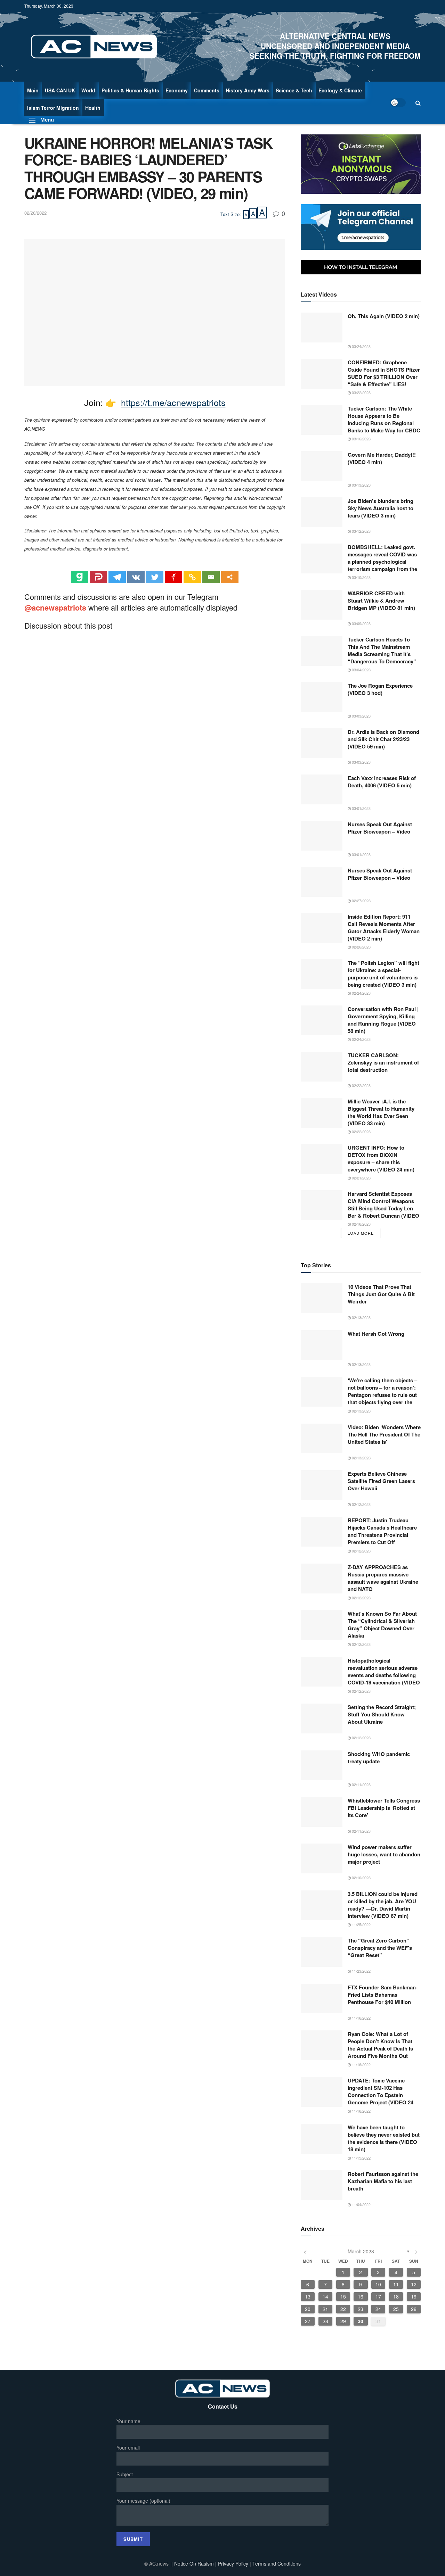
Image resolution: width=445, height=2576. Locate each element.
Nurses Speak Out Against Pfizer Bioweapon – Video (380, 828)
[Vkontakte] (136, 577)
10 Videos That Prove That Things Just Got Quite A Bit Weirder (381, 1294)
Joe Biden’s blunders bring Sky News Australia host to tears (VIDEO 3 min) (381, 508)
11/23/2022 (361, 1971)
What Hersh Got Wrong (376, 1334)
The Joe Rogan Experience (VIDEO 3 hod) (380, 689)
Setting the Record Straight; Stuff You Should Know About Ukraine (382, 1714)
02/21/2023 (361, 1178)
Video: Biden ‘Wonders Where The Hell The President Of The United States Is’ (384, 1435)
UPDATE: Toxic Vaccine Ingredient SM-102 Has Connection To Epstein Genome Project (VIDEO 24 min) (381, 2092)
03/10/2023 (361, 577)
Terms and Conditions (277, 2563)
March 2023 (361, 2251)
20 (308, 2309)
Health (93, 108)
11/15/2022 (361, 2158)
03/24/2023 (361, 346)
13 (308, 2296)
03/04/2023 (361, 670)
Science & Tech (294, 90)
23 (361, 2309)
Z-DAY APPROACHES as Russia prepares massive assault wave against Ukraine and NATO (383, 1578)
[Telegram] (117, 577)
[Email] (211, 577)
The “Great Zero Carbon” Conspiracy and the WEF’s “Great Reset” (380, 1948)
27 (308, 2321)
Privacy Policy (234, 2563)
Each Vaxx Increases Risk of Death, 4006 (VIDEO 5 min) (382, 782)
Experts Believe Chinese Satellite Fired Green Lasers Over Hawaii (381, 1481)
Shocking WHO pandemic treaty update (379, 1758)
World (88, 90)
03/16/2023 (361, 439)
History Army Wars (248, 90)
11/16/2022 (361, 2018)
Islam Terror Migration (53, 108)
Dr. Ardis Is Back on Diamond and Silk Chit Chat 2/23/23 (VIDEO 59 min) (383, 739)
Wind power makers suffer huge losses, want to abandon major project (384, 1854)
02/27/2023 (361, 901)
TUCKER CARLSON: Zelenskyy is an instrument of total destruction (383, 1063)
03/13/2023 (361, 485)
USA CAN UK (60, 90)
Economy (177, 90)
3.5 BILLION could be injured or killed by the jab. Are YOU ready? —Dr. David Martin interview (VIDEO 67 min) (383, 1905)
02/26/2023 (361, 947)
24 (378, 2309)
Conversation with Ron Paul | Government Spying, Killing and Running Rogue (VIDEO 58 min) (383, 1020)
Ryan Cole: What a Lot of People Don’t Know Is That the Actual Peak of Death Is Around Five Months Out (380, 2045)
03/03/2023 (361, 716)
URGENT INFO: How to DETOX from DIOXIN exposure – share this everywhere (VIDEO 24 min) (381, 1159)
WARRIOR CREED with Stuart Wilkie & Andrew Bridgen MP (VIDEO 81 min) (381, 601)
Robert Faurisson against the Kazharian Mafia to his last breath (383, 2181)
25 (396, 2309)
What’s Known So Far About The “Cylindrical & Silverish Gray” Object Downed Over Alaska (382, 1625)
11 (396, 2284)
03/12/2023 (361, 531)
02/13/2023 (361, 1317)
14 (325, 2296)
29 (343, 2321)
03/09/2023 (361, 623)
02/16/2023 (361, 1224)
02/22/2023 (361, 1085)
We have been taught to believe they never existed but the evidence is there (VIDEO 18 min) (384, 2138)
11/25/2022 (361, 1924)
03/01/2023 (361, 808)
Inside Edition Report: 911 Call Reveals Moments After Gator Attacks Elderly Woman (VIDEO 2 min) (384, 928)
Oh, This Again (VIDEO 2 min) (384, 316)
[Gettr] (173, 577)
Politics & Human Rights (130, 90)
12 (414, 2284)
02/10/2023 (361, 1878)
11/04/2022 (361, 2204)
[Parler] (98, 577)
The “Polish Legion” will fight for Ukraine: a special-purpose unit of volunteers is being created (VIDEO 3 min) (383, 974)
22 (343, 2309)
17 (378, 2296)
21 (325, 2309)
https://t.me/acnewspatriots (173, 402)
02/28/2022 (35, 213)
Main (33, 90)
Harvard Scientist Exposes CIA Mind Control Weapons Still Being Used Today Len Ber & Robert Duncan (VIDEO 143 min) (383, 1205)
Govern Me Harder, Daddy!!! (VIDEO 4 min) (382, 458)
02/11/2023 (361, 1784)
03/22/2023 (361, 392)
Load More (361, 1233)
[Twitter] (155, 577)
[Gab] (80, 577)
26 (414, 2309)
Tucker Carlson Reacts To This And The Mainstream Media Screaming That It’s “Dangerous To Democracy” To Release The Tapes (382, 651)
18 (396, 2296)
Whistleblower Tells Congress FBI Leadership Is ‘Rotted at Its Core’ (384, 1808)
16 (361, 2296)
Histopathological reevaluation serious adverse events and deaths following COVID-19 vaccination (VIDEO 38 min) (384, 1672)
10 (378, 2284)
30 (361, 2321)
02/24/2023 (361, 993)
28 (325, 2321)
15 (343, 2296)
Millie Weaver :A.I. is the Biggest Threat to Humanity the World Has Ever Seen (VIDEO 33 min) (381, 1112)
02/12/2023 (361, 1504)
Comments (207, 90)
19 (414, 2296)
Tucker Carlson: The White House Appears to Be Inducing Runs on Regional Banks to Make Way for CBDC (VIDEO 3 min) (384, 420)
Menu (43, 119)
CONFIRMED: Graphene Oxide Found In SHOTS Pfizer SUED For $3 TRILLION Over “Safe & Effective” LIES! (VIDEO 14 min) (384, 374)
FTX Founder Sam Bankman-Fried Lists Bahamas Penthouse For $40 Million (383, 1995)
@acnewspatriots (55, 607)
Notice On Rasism (194, 2563)
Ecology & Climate (340, 90)
